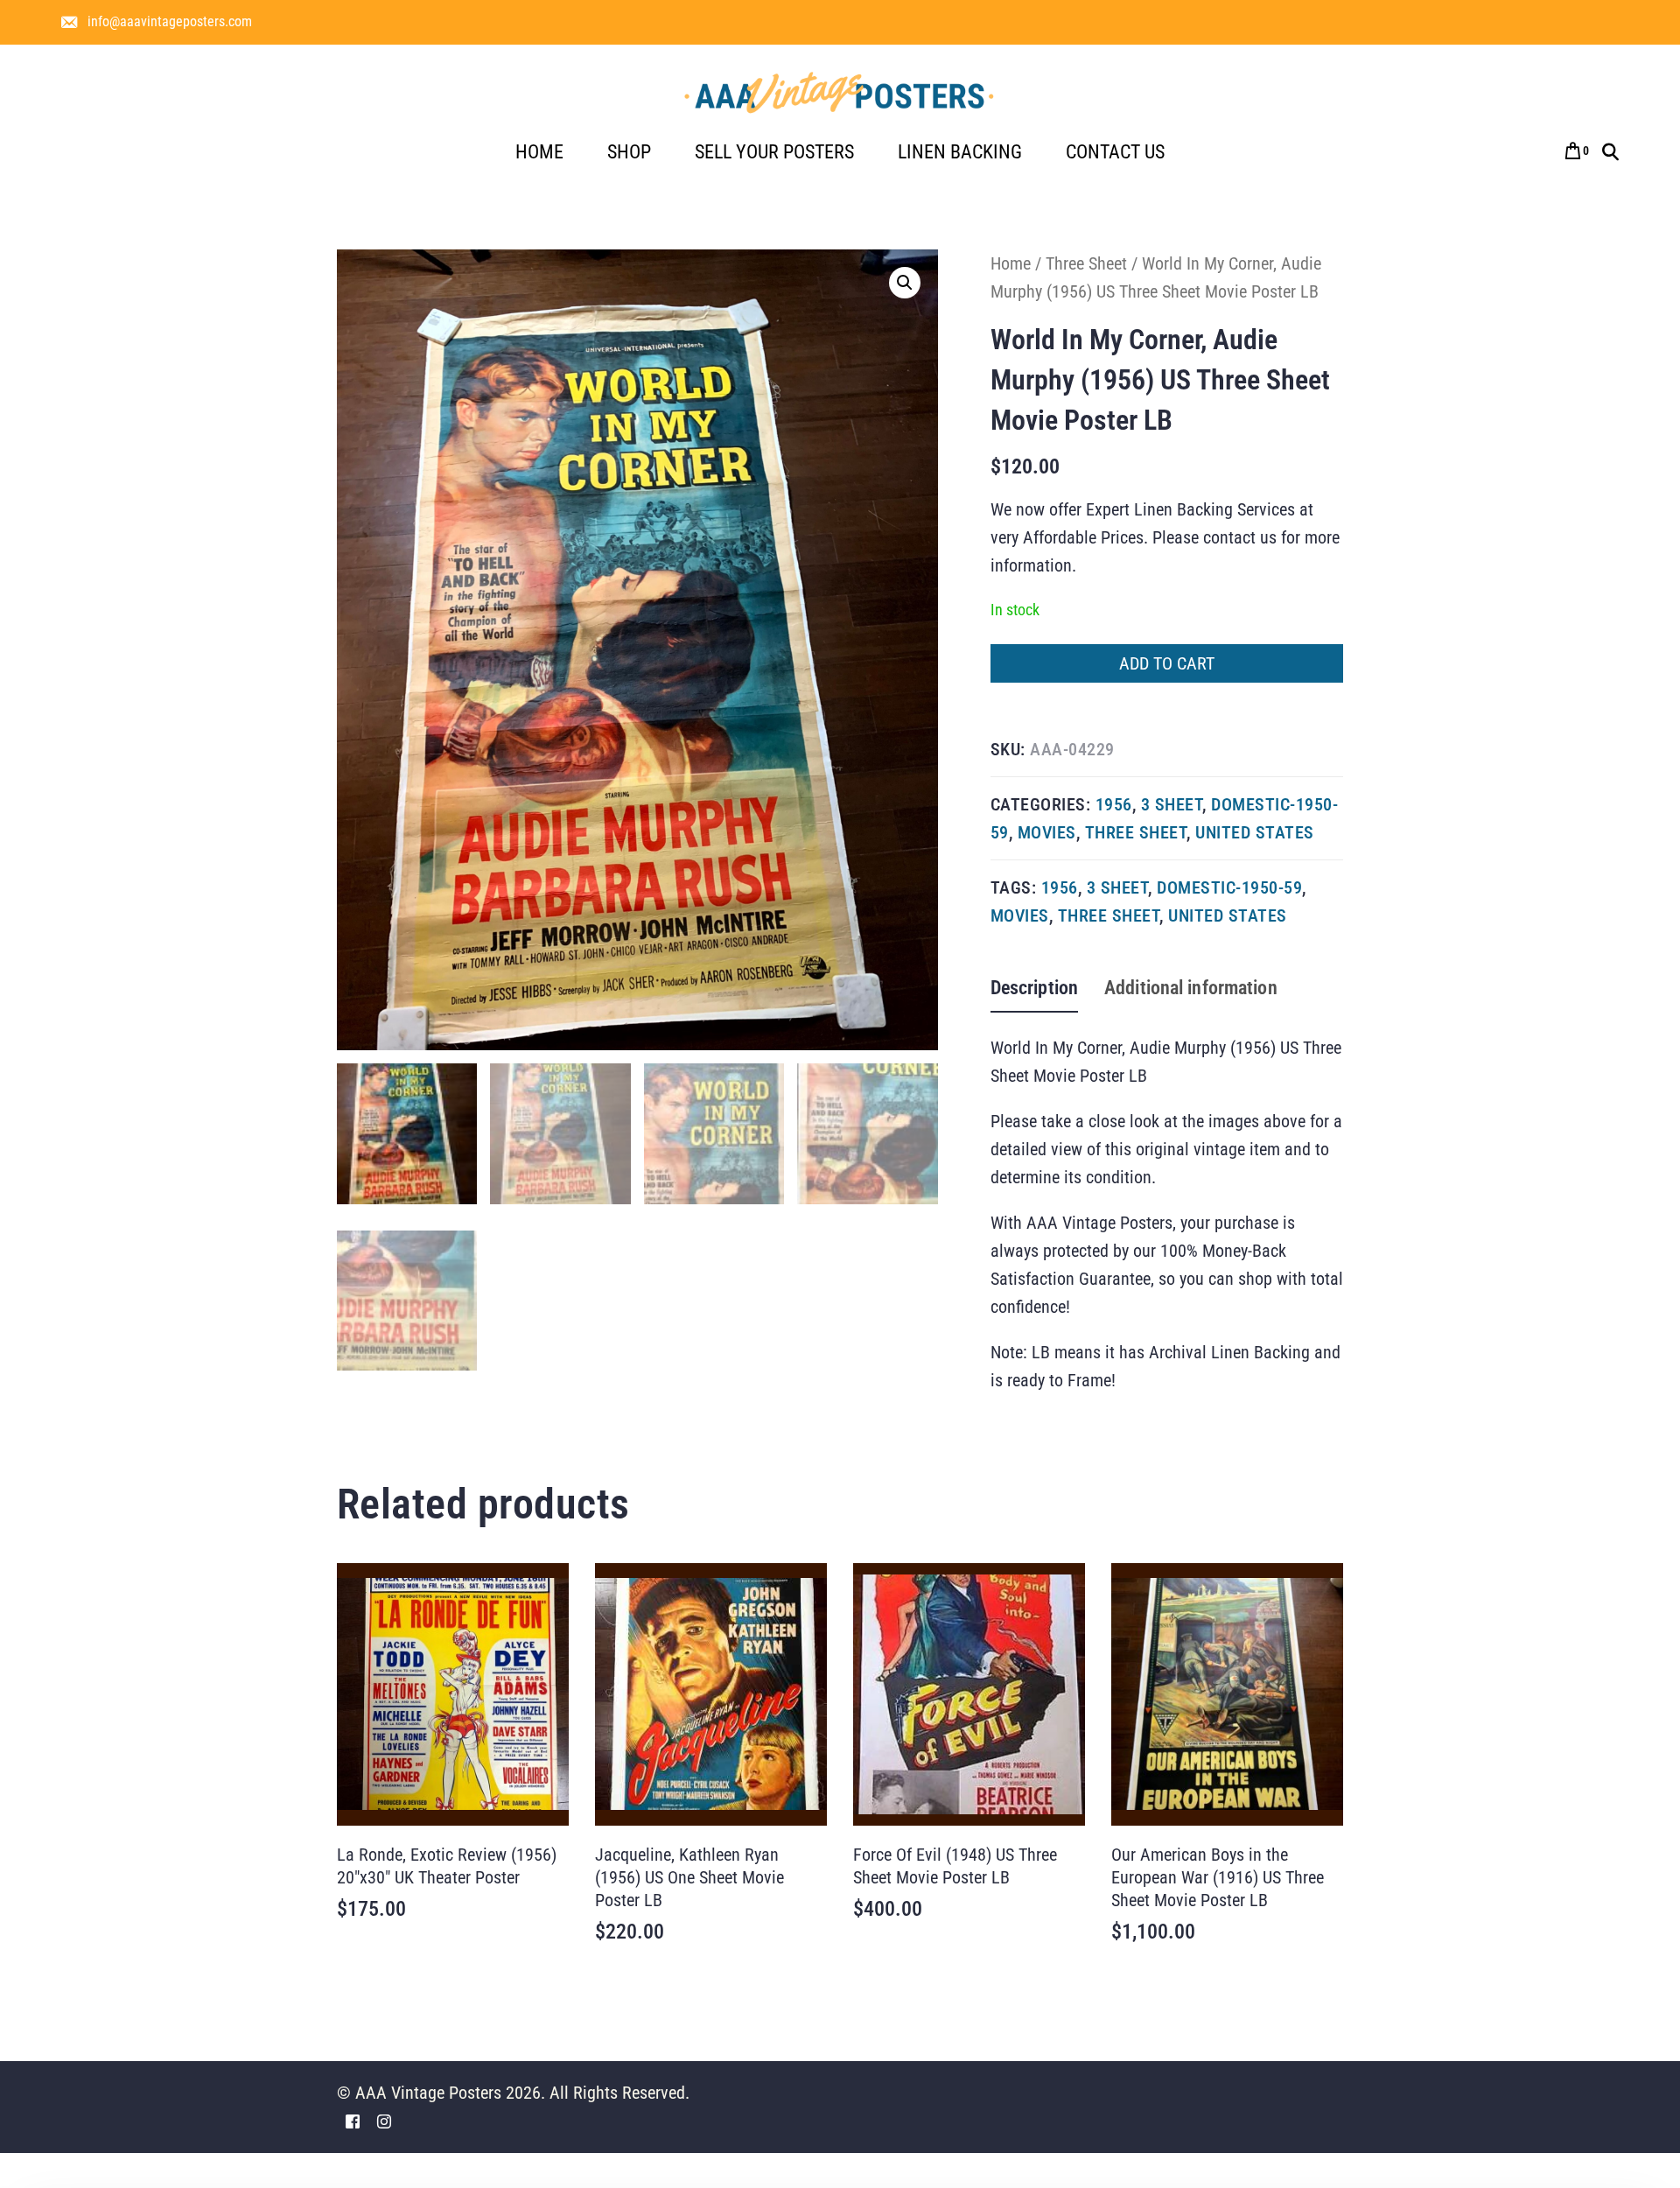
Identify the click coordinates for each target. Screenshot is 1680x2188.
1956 (1114, 804)
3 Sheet (1172, 804)
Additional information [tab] (1191, 988)
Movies (1047, 832)
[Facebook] (353, 2120)
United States (1255, 832)
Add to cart (1167, 663)
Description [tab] (1034, 988)
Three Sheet (1086, 263)
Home (1011, 263)
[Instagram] (384, 2120)
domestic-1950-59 (1229, 887)
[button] (905, 283)
